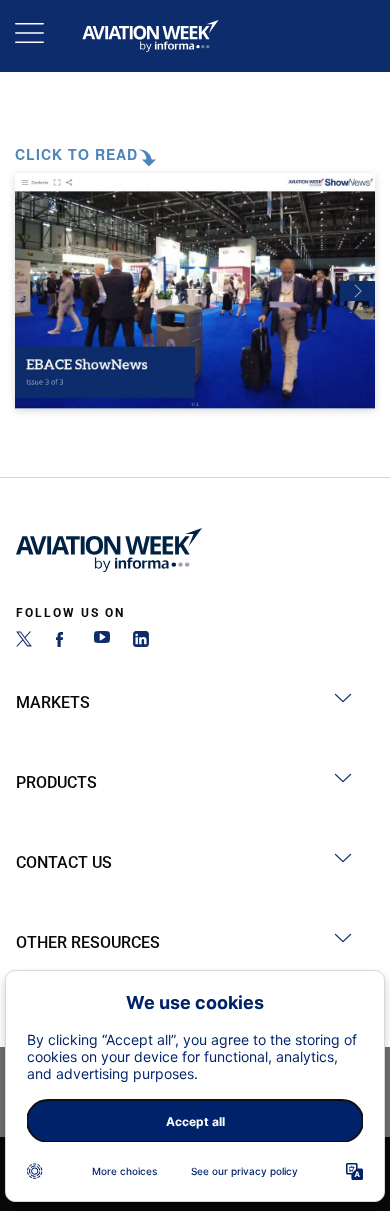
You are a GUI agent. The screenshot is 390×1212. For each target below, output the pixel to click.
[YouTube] (102, 641)
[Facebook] (63, 641)
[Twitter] (24, 641)
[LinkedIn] (141, 641)
